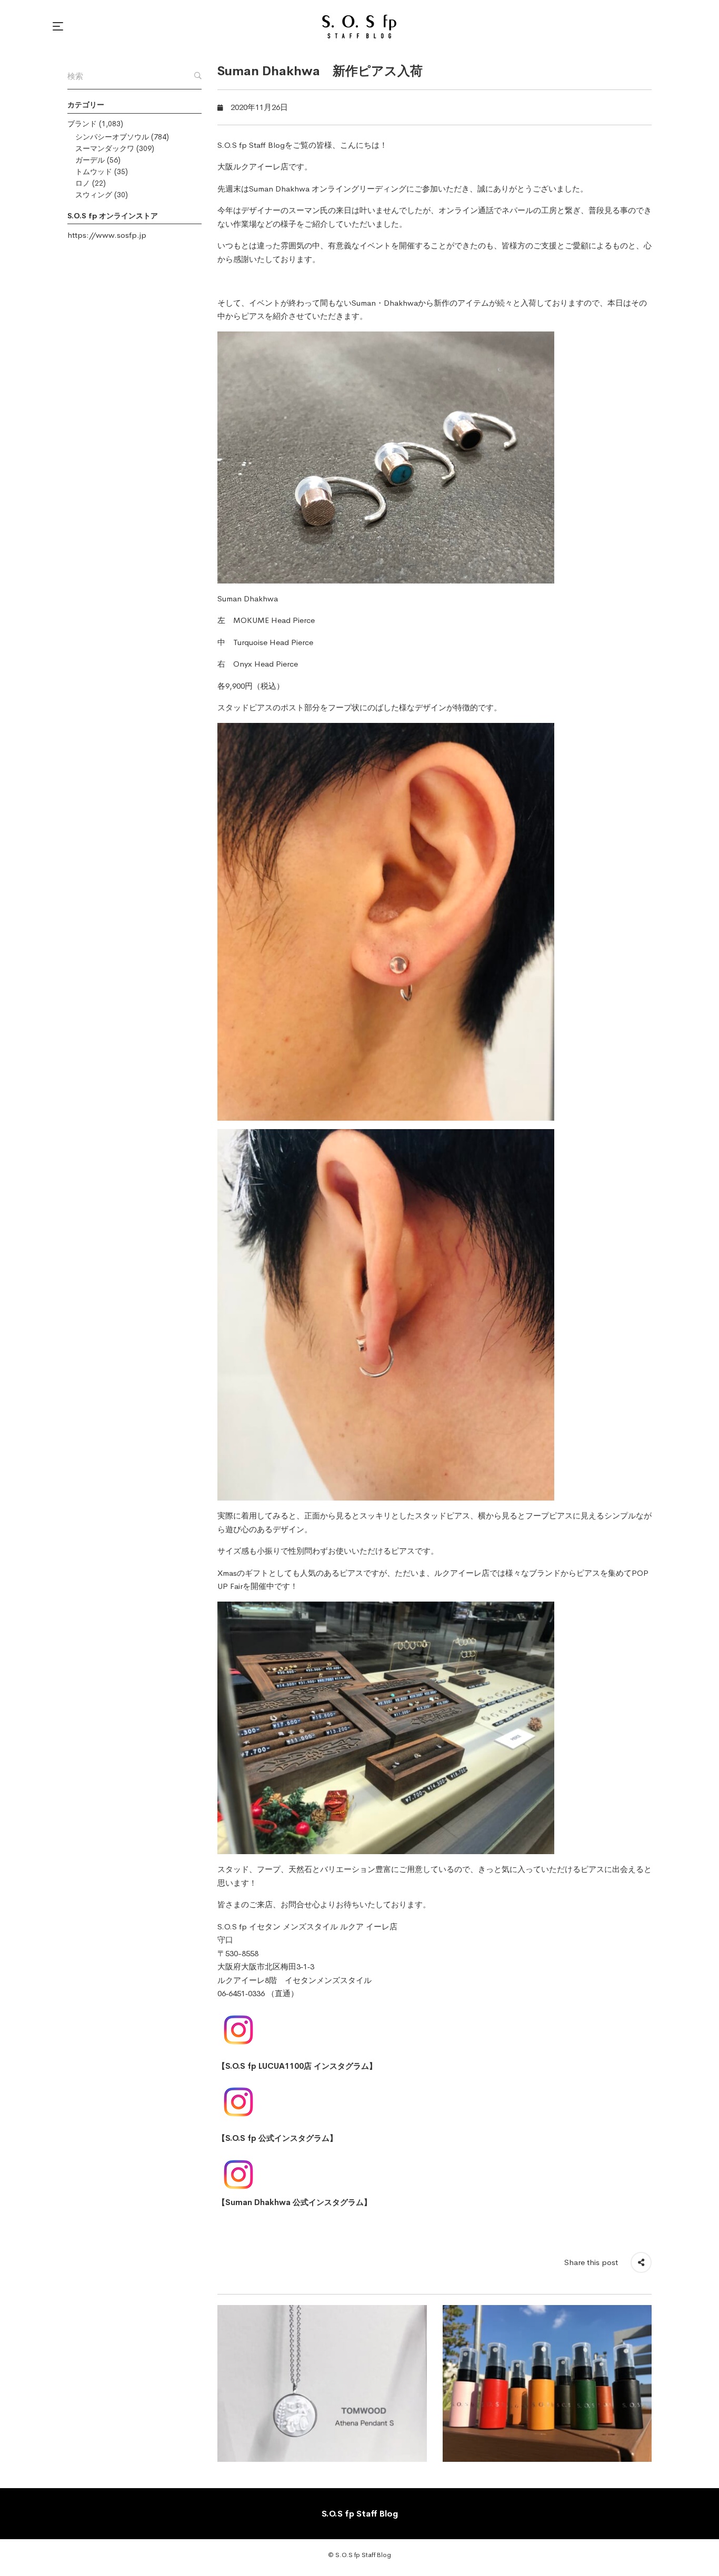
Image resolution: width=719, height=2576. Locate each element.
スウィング (94, 195)
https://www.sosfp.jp (107, 235)
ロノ (83, 183)
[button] (59, 26)
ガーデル (90, 160)
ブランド (82, 124)
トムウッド (94, 172)
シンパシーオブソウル (112, 137)
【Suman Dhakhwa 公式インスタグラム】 (294, 2202)
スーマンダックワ (105, 148)
